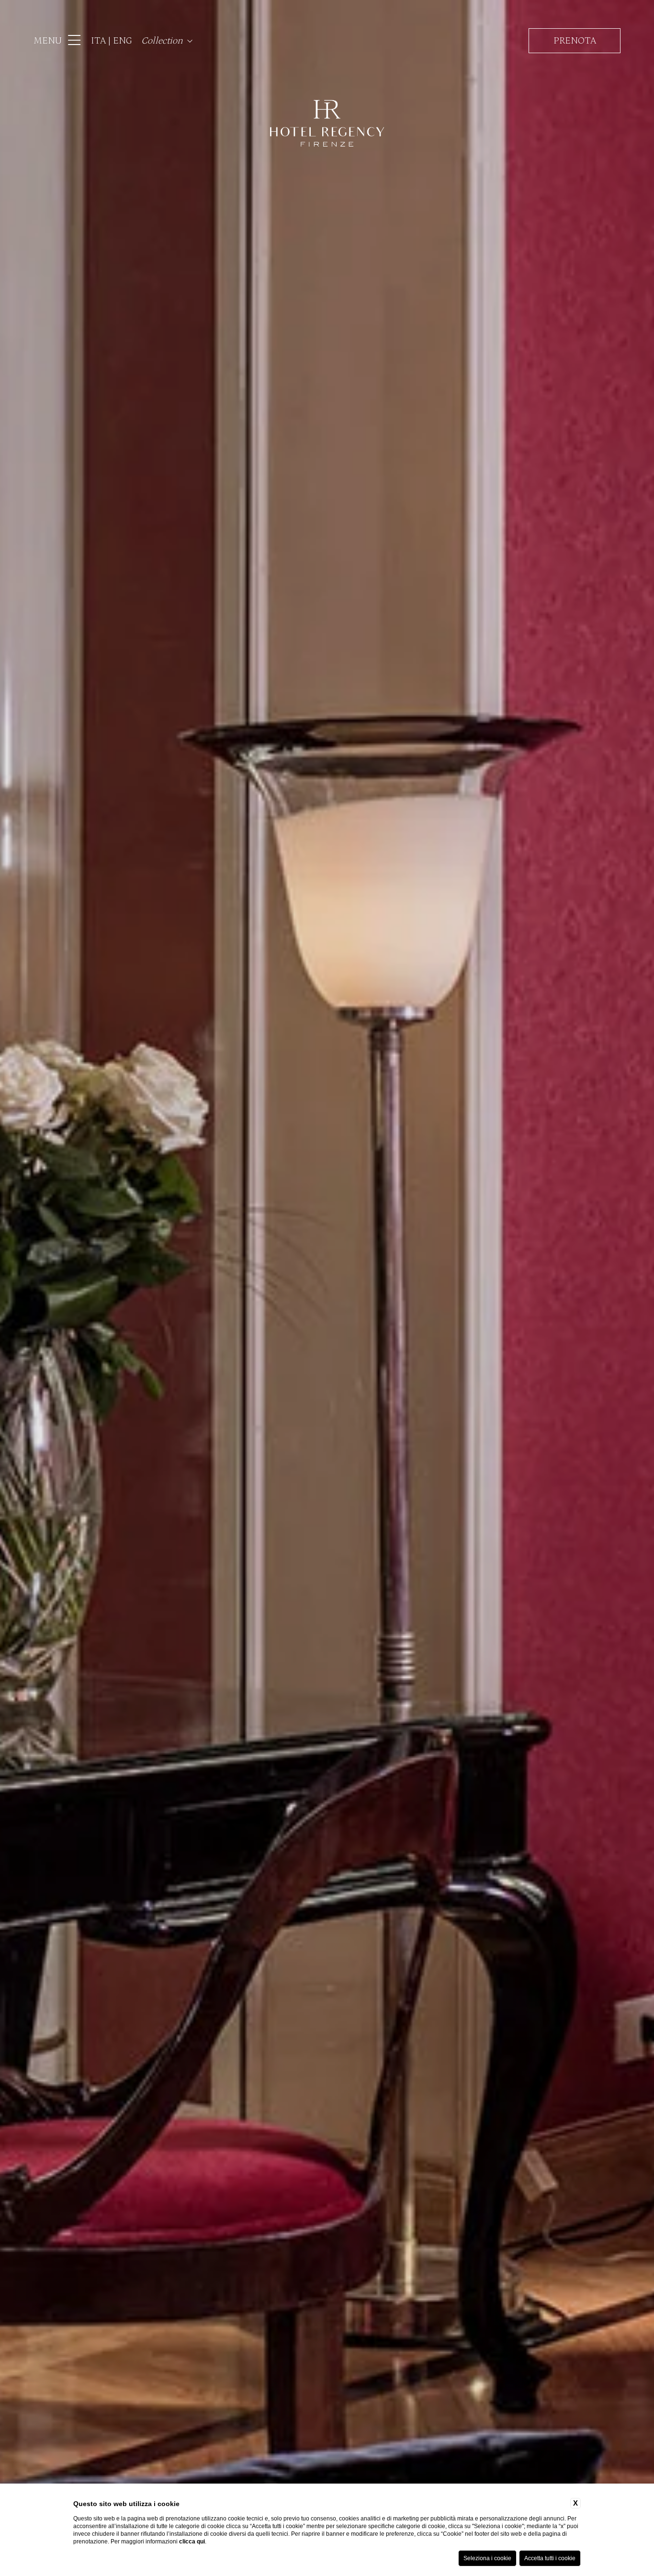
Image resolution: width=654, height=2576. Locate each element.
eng (123, 41)
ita (100, 41)
